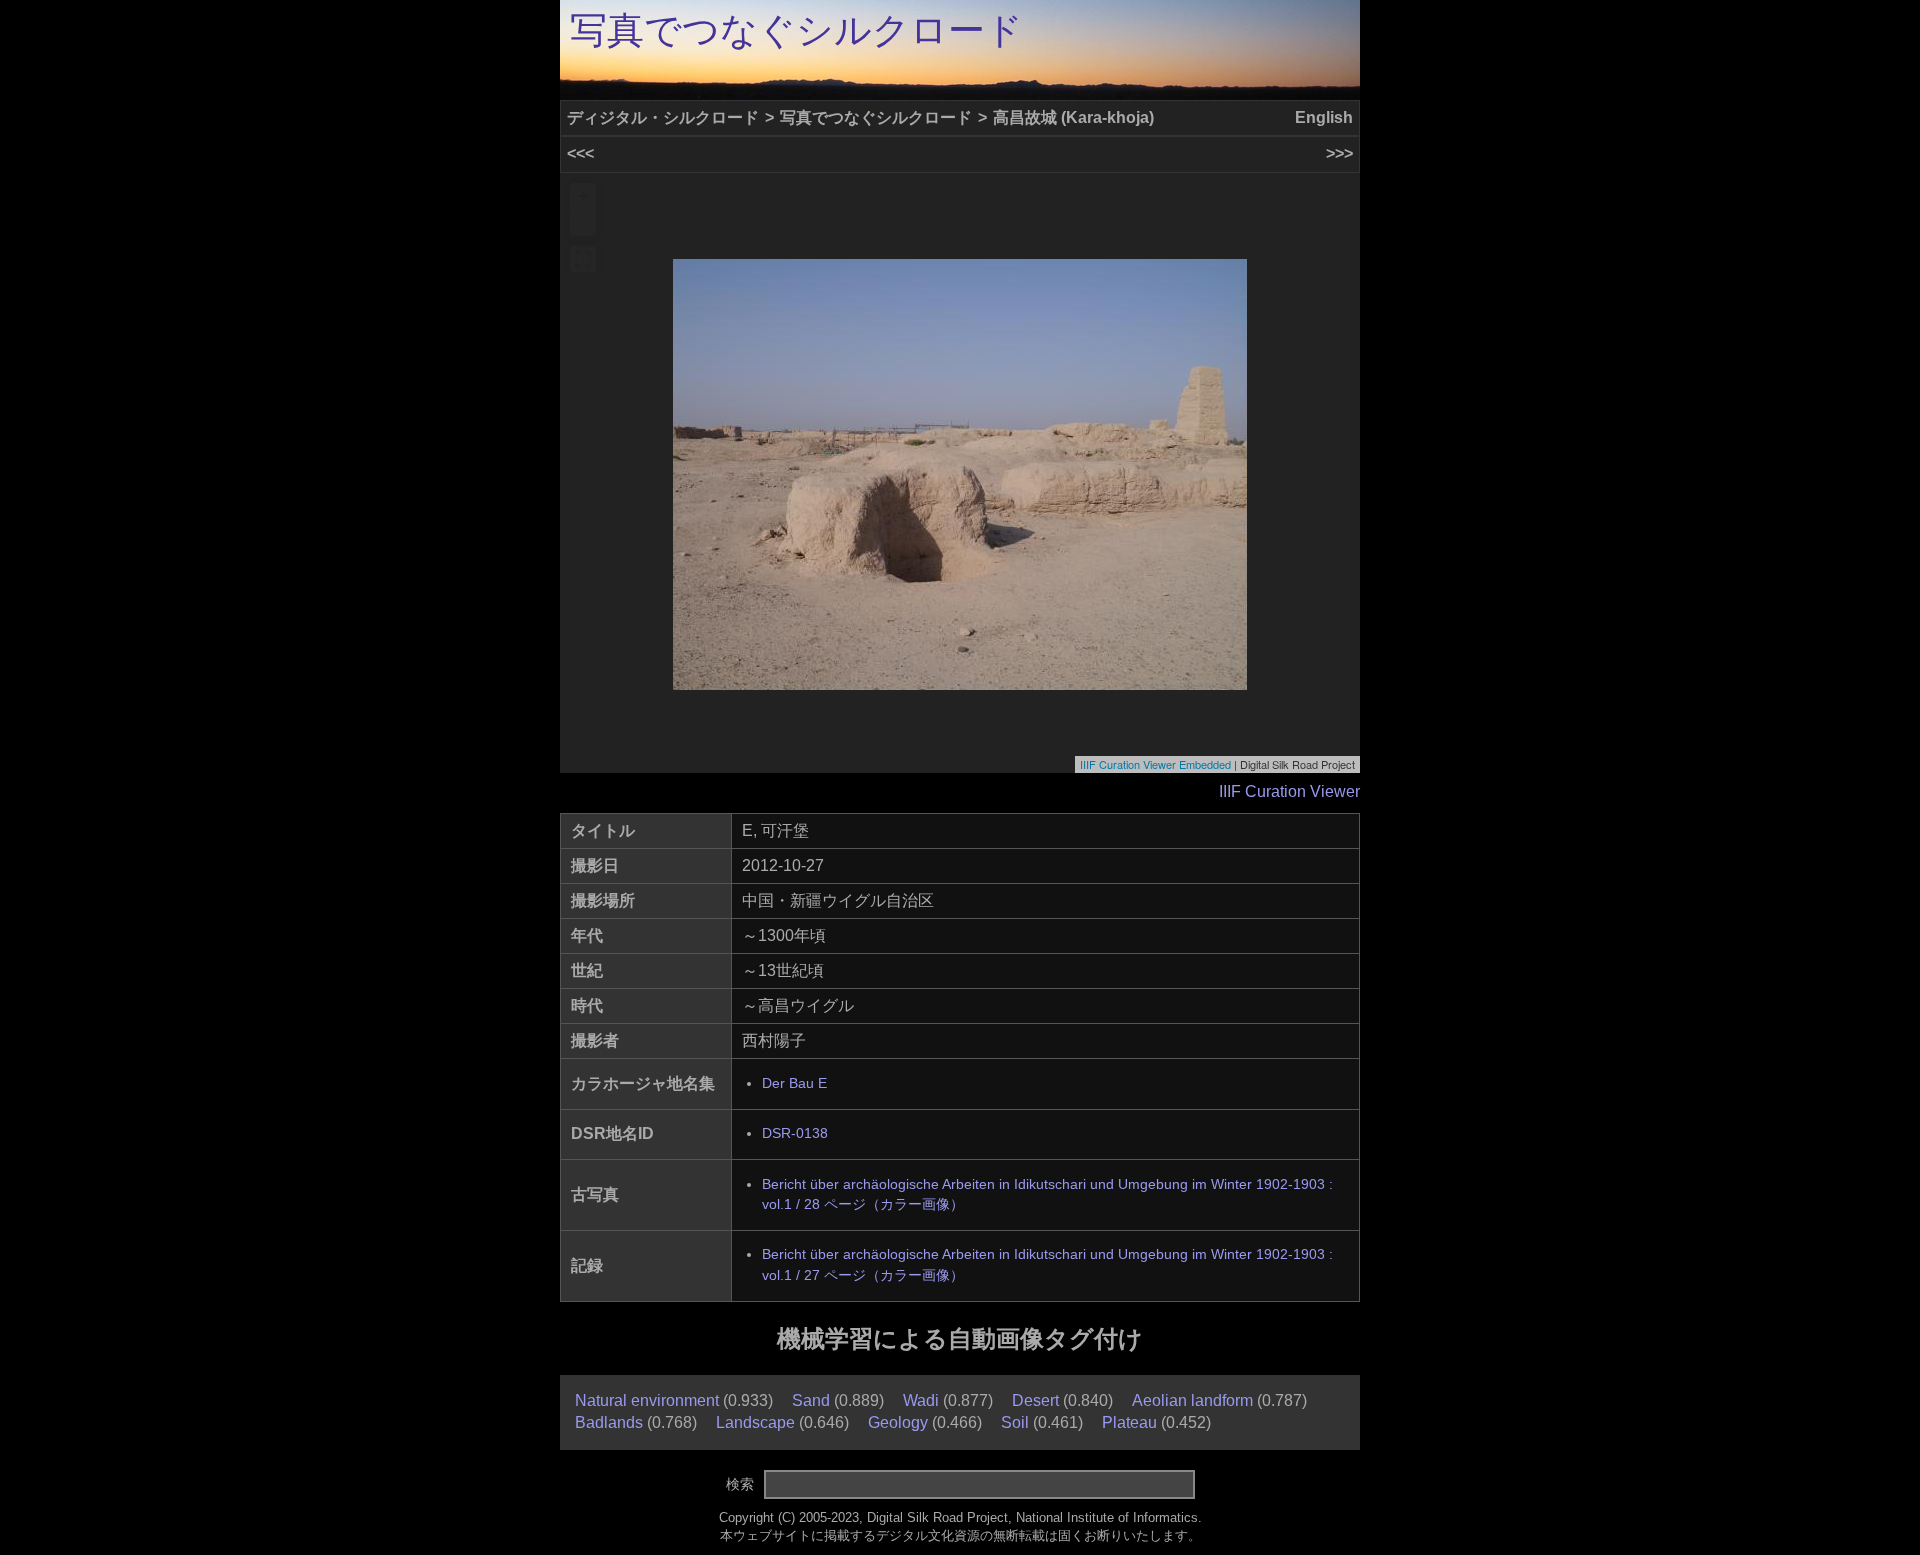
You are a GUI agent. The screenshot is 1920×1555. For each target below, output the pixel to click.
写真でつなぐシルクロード (796, 30)
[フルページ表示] (583, 259)
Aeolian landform (1192, 1400)
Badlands (609, 1422)
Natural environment (647, 1400)
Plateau (1129, 1422)
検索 (740, 1484)
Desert (1035, 1400)
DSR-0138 (795, 1133)
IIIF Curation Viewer (1289, 791)
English (1324, 117)
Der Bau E (794, 1083)
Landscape (755, 1422)
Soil (1015, 1422)
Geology (898, 1422)
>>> (1339, 153)
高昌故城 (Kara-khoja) (1073, 117)
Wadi (921, 1400)
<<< (580, 153)
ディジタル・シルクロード (663, 117)
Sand (811, 1400)
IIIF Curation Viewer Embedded (1155, 764)
